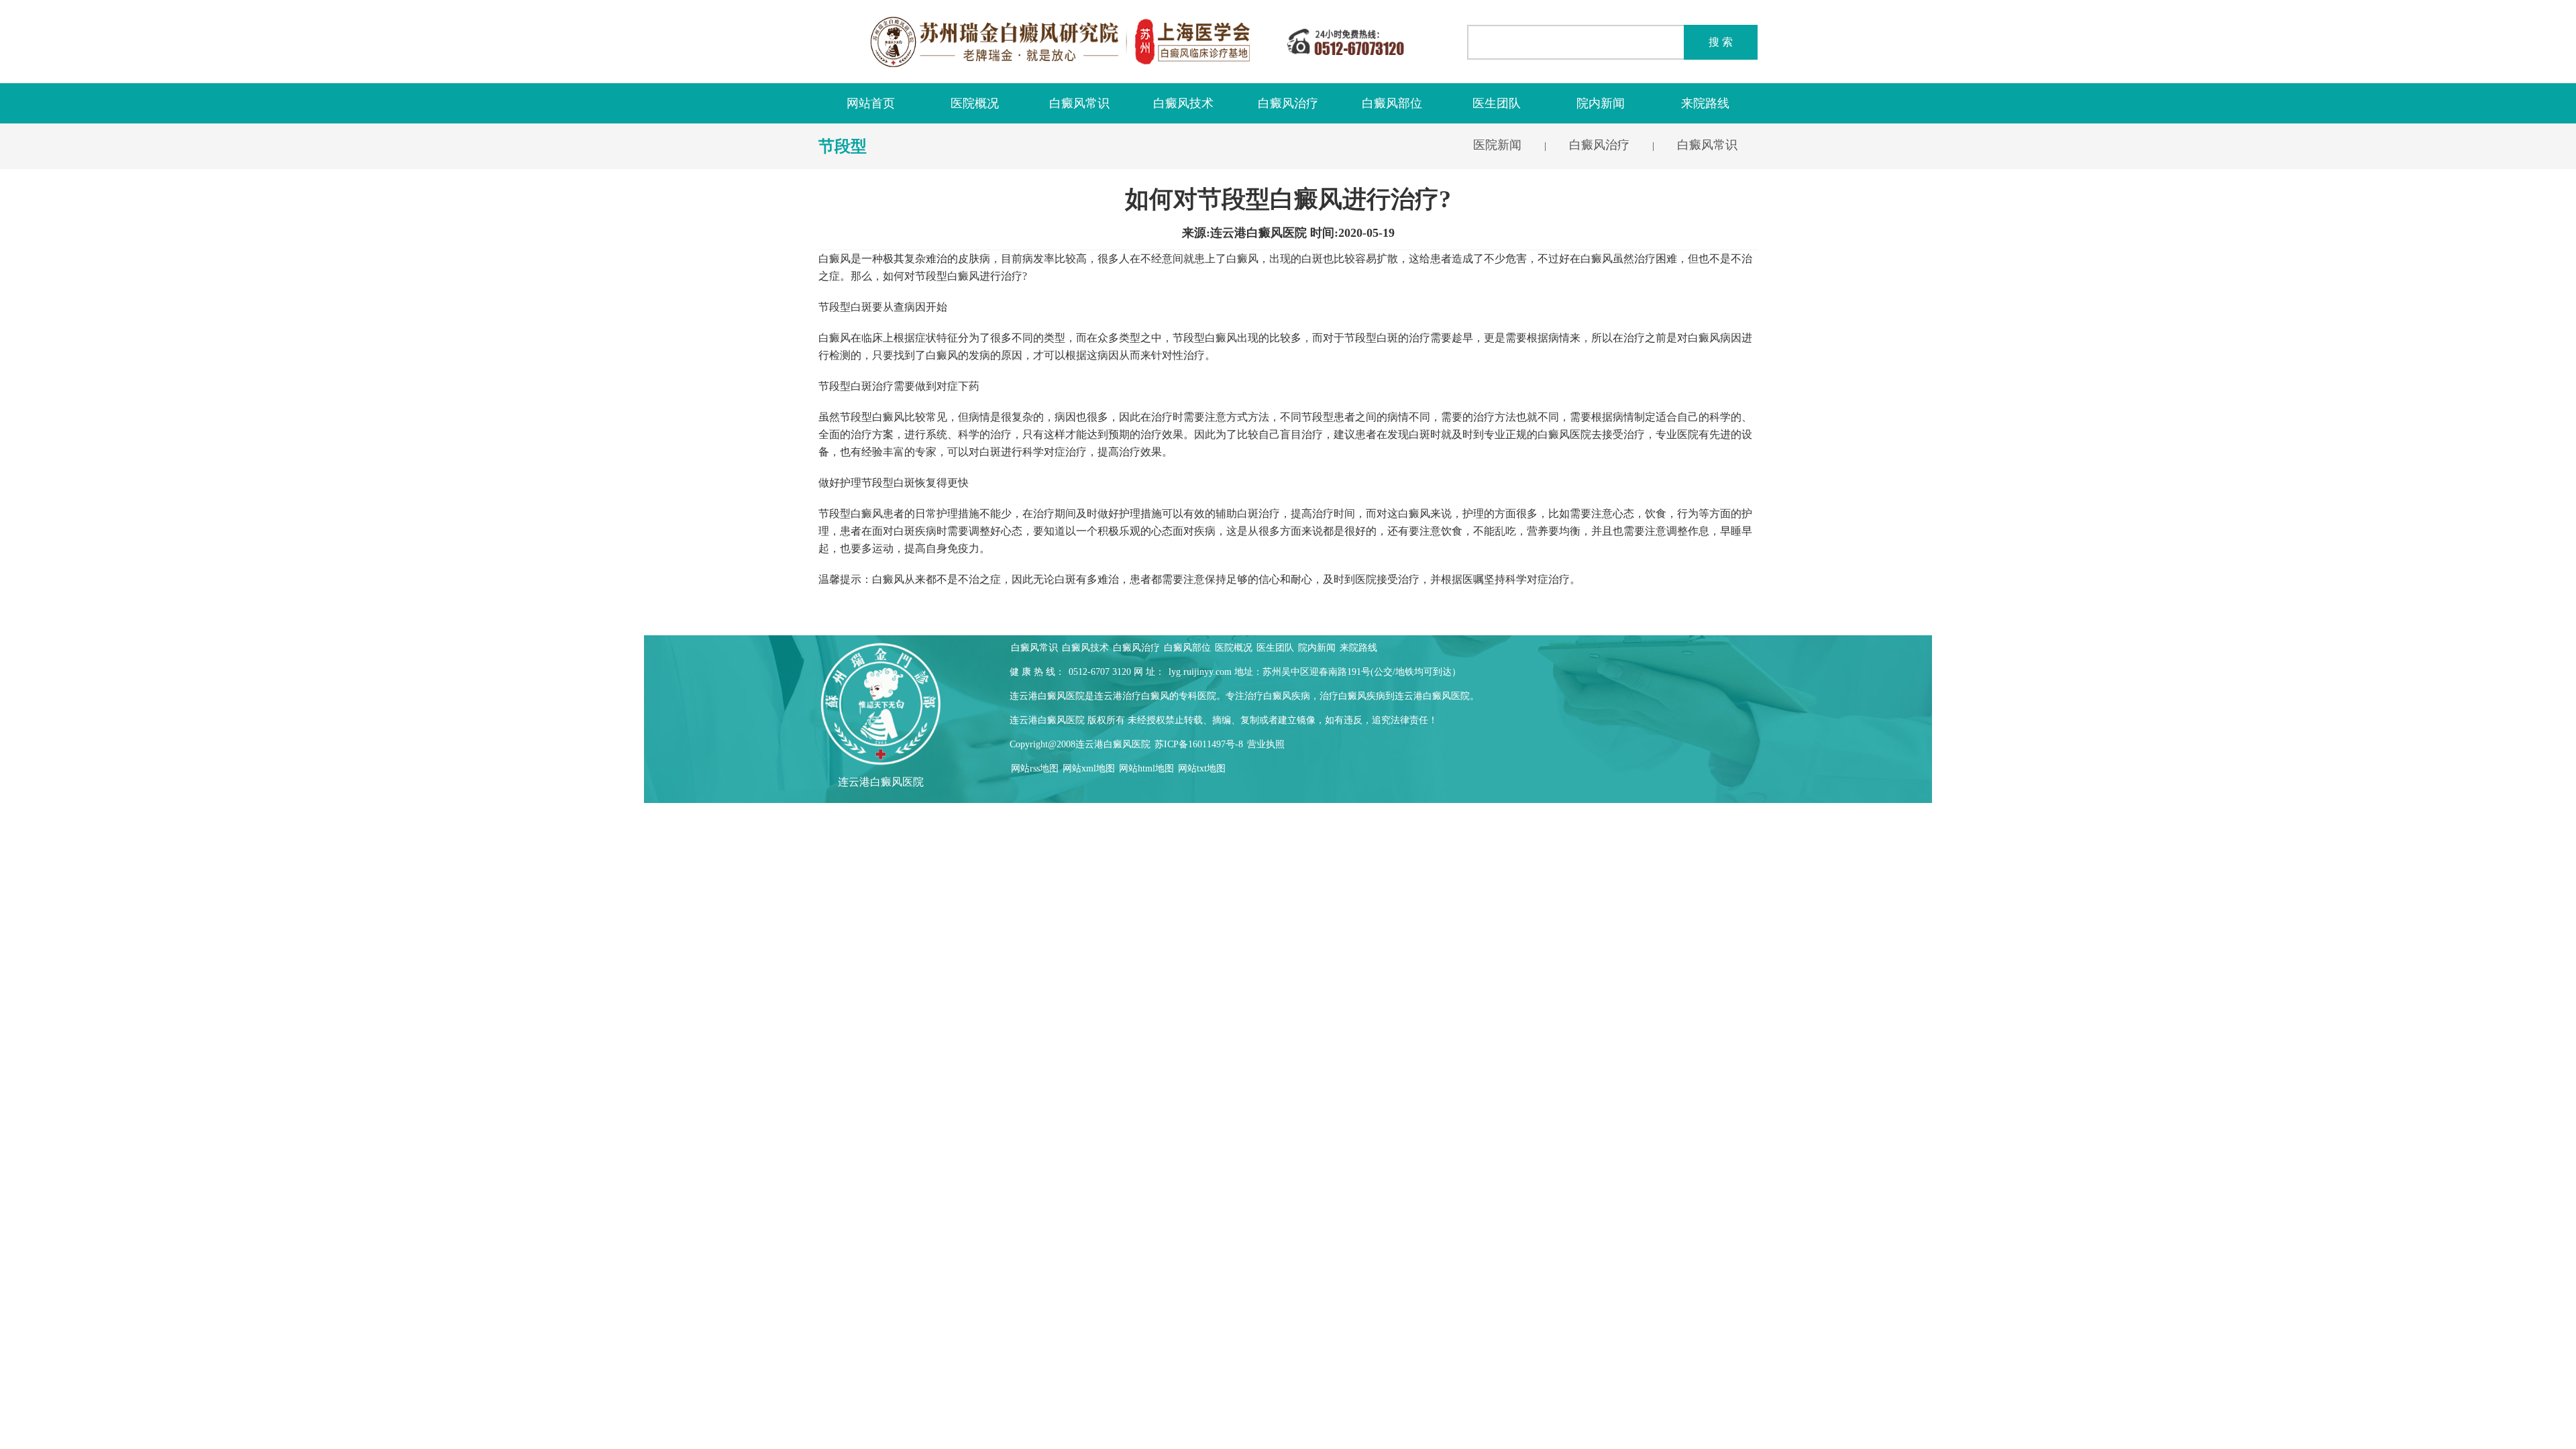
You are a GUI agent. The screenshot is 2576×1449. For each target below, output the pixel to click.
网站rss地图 (1035, 768)
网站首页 (871, 103)
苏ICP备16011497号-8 (1199, 744)
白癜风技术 (1183, 103)
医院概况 (975, 103)
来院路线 (1705, 103)
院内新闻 (1601, 103)
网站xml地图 (1089, 768)
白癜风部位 (1392, 103)
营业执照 (1266, 744)
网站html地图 (1146, 768)
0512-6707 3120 (1100, 672)
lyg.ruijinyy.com (1200, 672)
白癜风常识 (1079, 103)
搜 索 (1721, 42)
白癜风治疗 (1288, 103)
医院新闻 (1497, 145)
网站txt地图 (1202, 768)
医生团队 (1497, 103)
